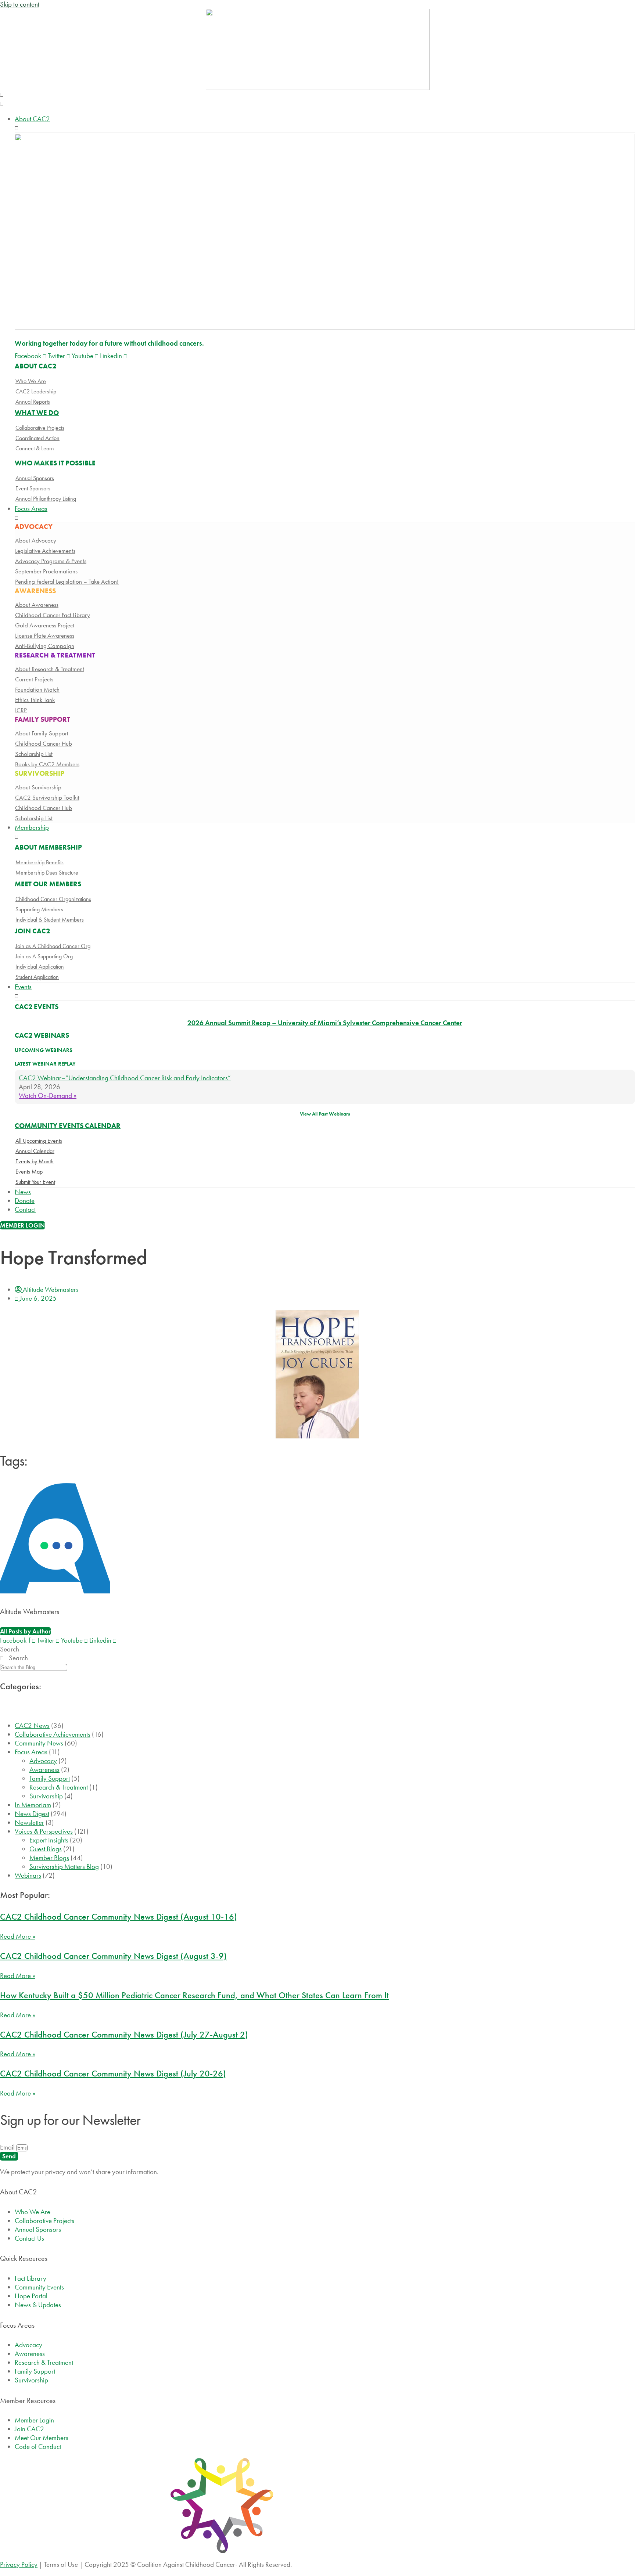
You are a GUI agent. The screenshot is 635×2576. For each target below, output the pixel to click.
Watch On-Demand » (48, 1096)
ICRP (21, 710)
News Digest (32, 1814)
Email (8, 2147)
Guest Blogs (46, 1849)
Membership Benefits (40, 862)
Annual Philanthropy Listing (46, 499)
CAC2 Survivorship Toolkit (47, 797)
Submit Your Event (35, 1182)
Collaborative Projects (40, 428)
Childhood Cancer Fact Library (53, 615)
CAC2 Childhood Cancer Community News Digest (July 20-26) (113, 2073)
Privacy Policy (19, 2564)
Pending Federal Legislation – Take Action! (67, 581)
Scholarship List (34, 754)
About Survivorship (38, 787)
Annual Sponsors (35, 478)
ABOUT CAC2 (35, 366)
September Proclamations (46, 571)
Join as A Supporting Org (44, 956)
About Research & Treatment (50, 669)
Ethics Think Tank (35, 700)
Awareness (44, 1770)
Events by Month (35, 1161)
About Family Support (42, 733)
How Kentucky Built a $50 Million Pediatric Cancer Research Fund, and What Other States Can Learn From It (194, 1995)
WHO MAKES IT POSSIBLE (55, 463)
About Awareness (37, 605)
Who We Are (31, 381)
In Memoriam (33, 1805)
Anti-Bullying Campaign (45, 646)
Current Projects (34, 679)
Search (10, 1649)
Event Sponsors (33, 488)
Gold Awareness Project (45, 625)
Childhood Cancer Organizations (53, 899)
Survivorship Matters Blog (64, 1867)
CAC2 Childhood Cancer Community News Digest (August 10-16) (119, 1916)
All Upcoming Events (39, 1141)
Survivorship (46, 1796)
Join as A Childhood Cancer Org (53, 946)
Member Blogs (49, 1858)
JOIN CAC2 (32, 931)
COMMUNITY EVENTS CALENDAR (68, 1126)
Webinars (28, 1875)
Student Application (37, 977)
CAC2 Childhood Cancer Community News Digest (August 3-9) (113, 1956)
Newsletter (29, 1822)
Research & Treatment (59, 1787)
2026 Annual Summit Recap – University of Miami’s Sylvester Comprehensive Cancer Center (325, 1023)
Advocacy (43, 1761)
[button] (317, 99)
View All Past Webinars (325, 1114)
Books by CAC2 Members (47, 764)
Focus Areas (31, 1752)
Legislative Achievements (45, 551)
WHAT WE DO (37, 413)
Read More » (18, 1936)
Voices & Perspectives (44, 1831)
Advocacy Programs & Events (51, 561)
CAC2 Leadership (36, 391)
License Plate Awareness (45, 635)
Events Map (29, 1172)
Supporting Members (39, 909)
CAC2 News (32, 1725)
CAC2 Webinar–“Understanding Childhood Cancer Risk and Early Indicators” (125, 1078)
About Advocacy (36, 540)
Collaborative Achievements (53, 1734)
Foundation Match (37, 689)
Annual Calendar (35, 1151)
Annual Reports (33, 402)
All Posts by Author (25, 1631)
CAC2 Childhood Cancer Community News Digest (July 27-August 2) (124, 2034)
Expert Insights (49, 1840)
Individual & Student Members (50, 920)
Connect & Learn (35, 448)
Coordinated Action (37, 438)
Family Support (50, 1778)
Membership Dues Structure (47, 873)
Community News (39, 1743)
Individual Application (40, 967)
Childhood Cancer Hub (44, 743)
